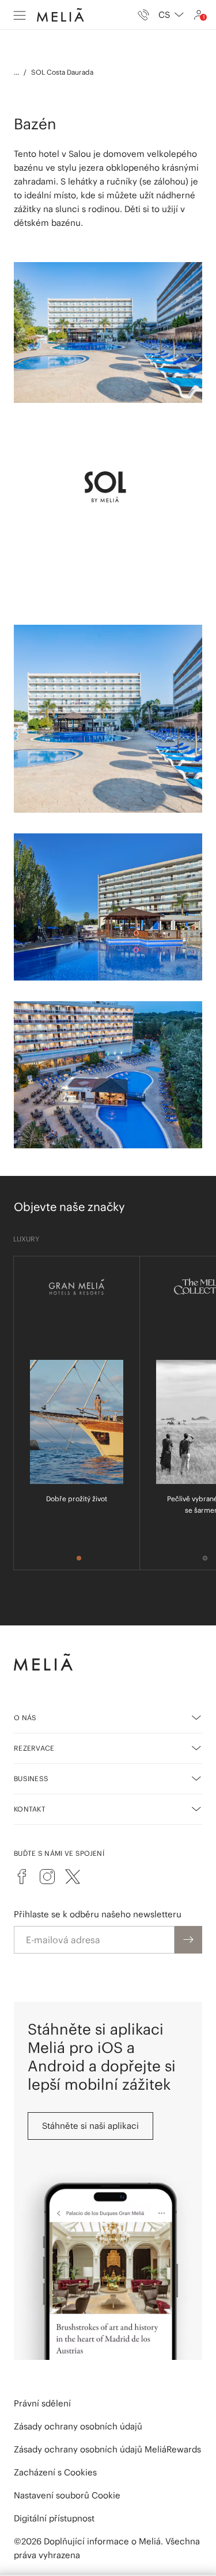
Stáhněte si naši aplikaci (90, 2126)
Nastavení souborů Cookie (67, 2495)
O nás (25, 1718)
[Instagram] (47, 1877)
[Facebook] (22, 1877)
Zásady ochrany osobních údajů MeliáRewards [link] (107, 2449)
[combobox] (171, 15)
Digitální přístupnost (54, 2518)
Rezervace (34, 1748)
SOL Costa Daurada (62, 72)
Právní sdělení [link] (42, 2403)
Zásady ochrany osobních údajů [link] (78, 2426)
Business (31, 1779)
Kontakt (30, 1809)
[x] (73, 1877)
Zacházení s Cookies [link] (55, 2472)
